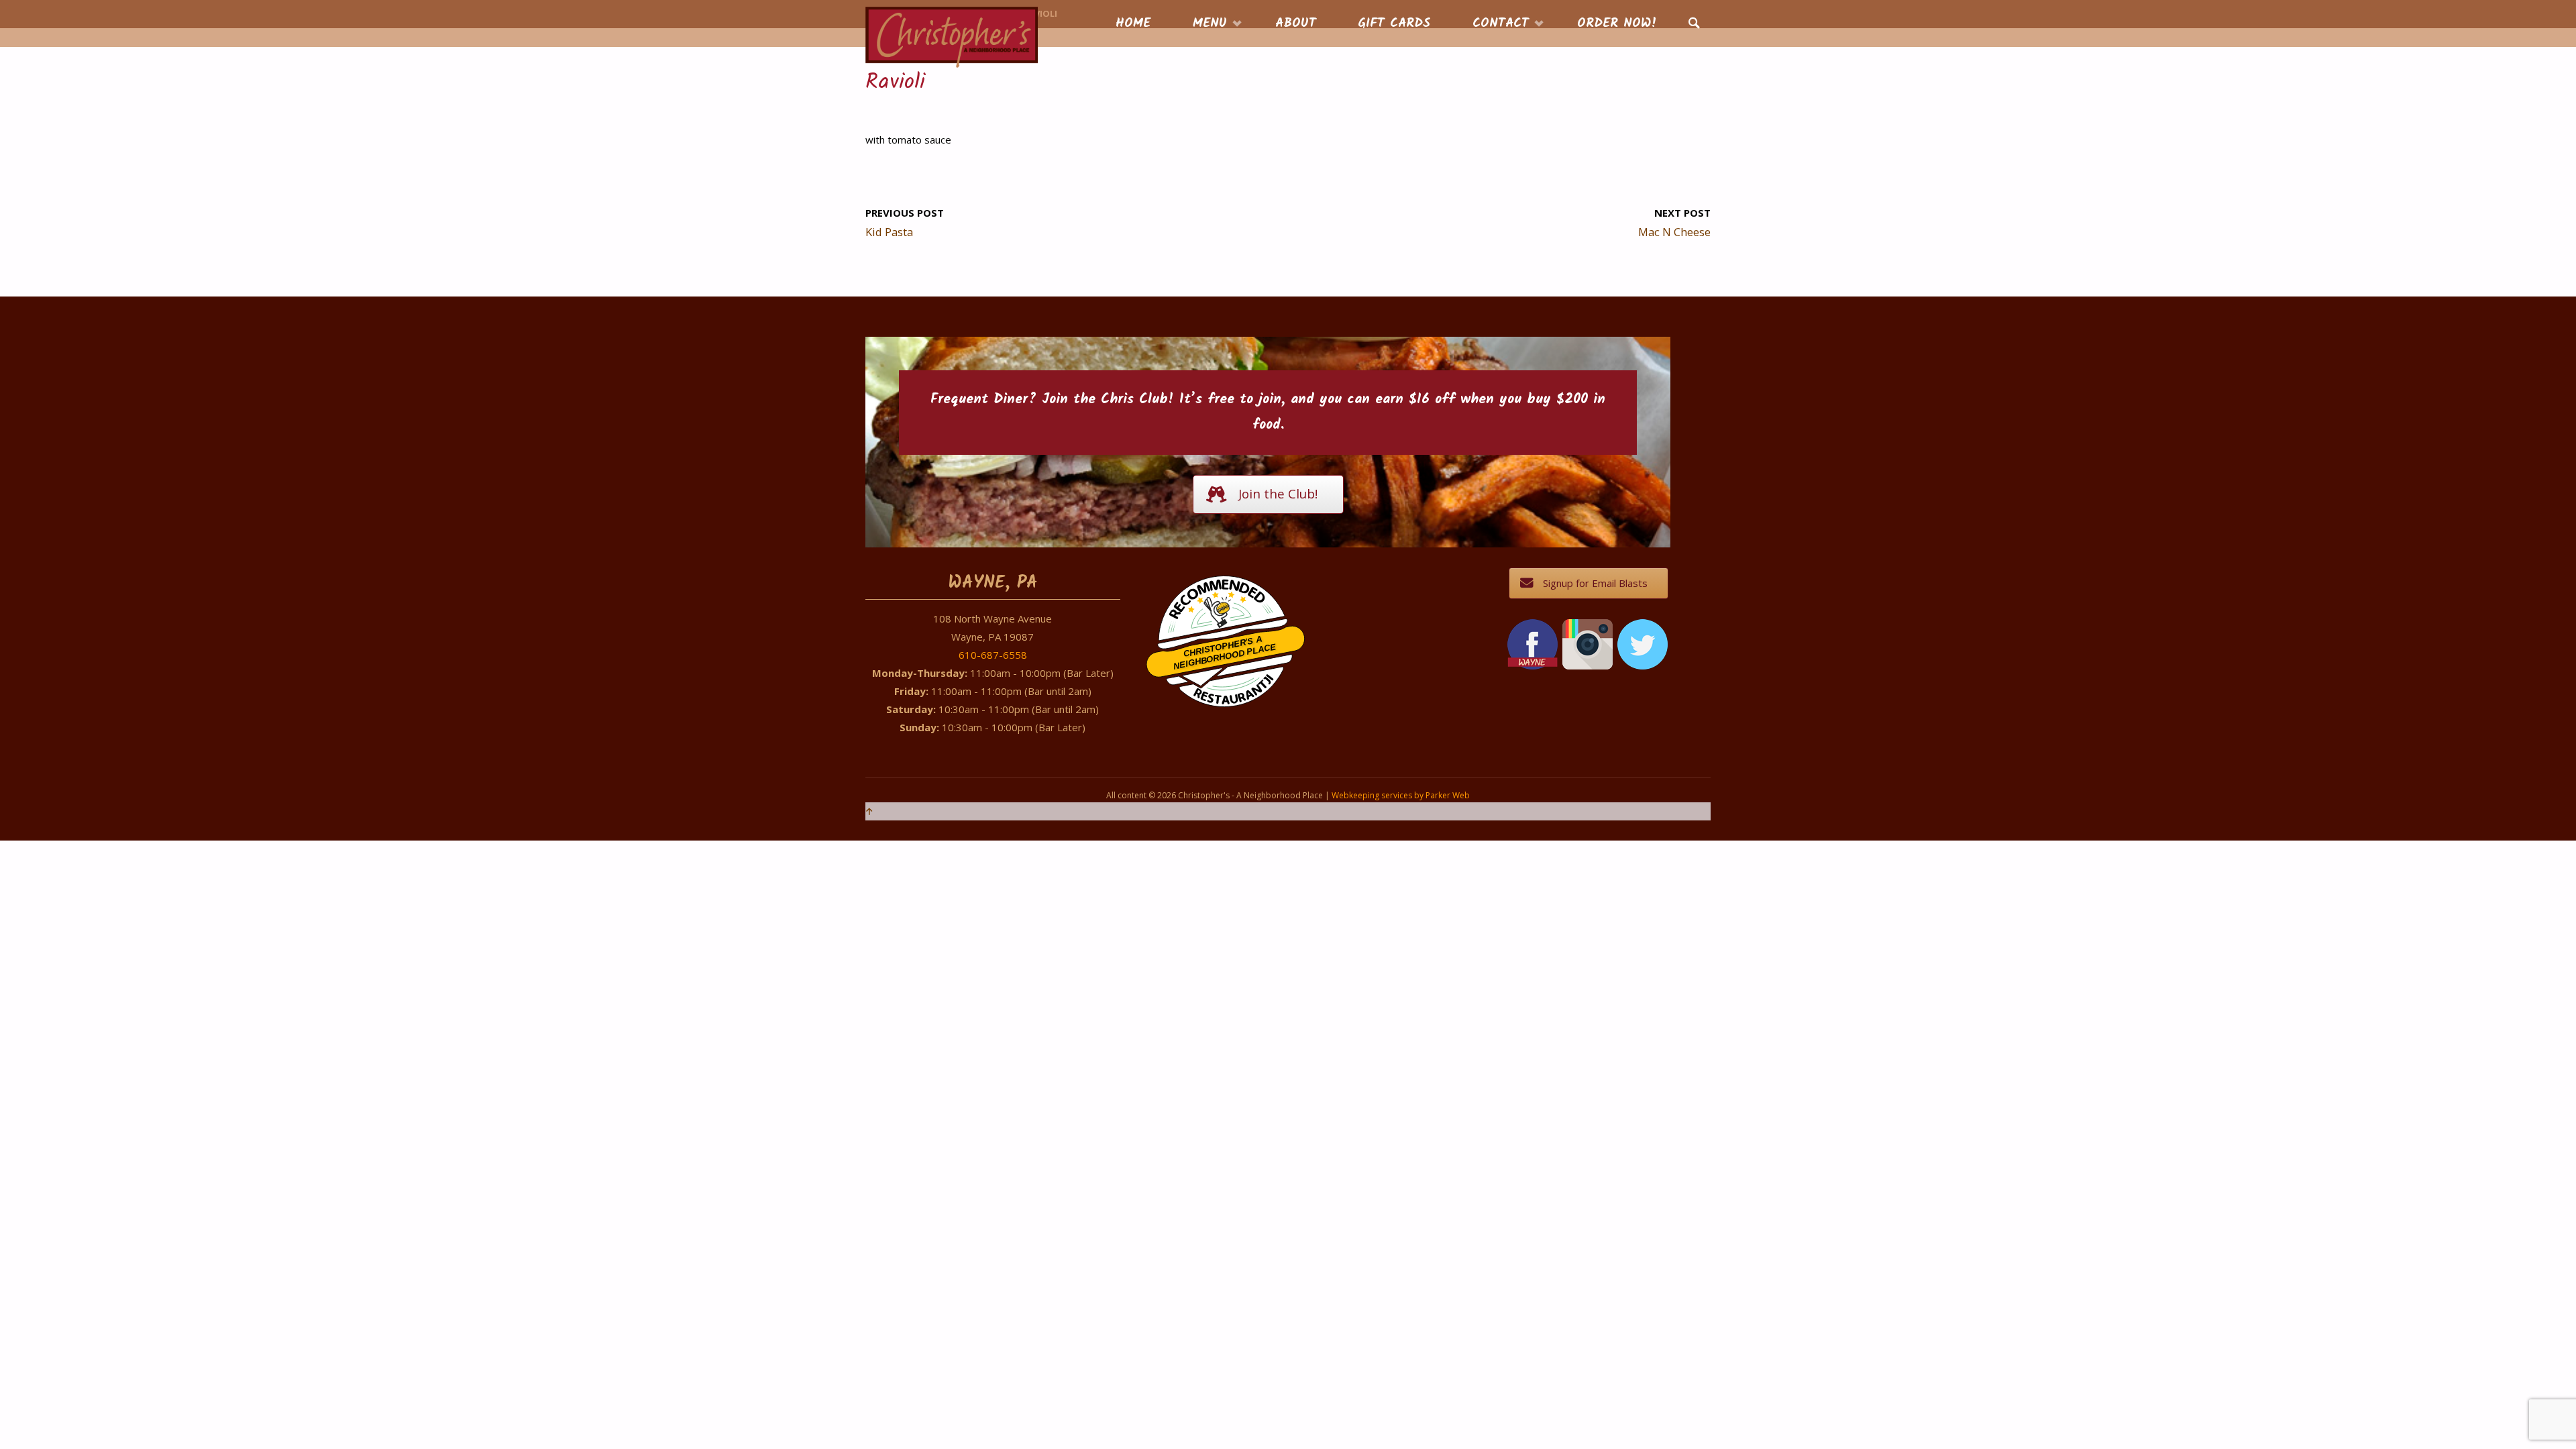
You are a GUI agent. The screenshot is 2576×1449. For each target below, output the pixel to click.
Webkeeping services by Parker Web (1401, 795)
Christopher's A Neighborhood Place (1225, 653)
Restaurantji (1233, 681)
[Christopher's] (952, 36)
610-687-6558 (993, 655)
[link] (1694, 24)
